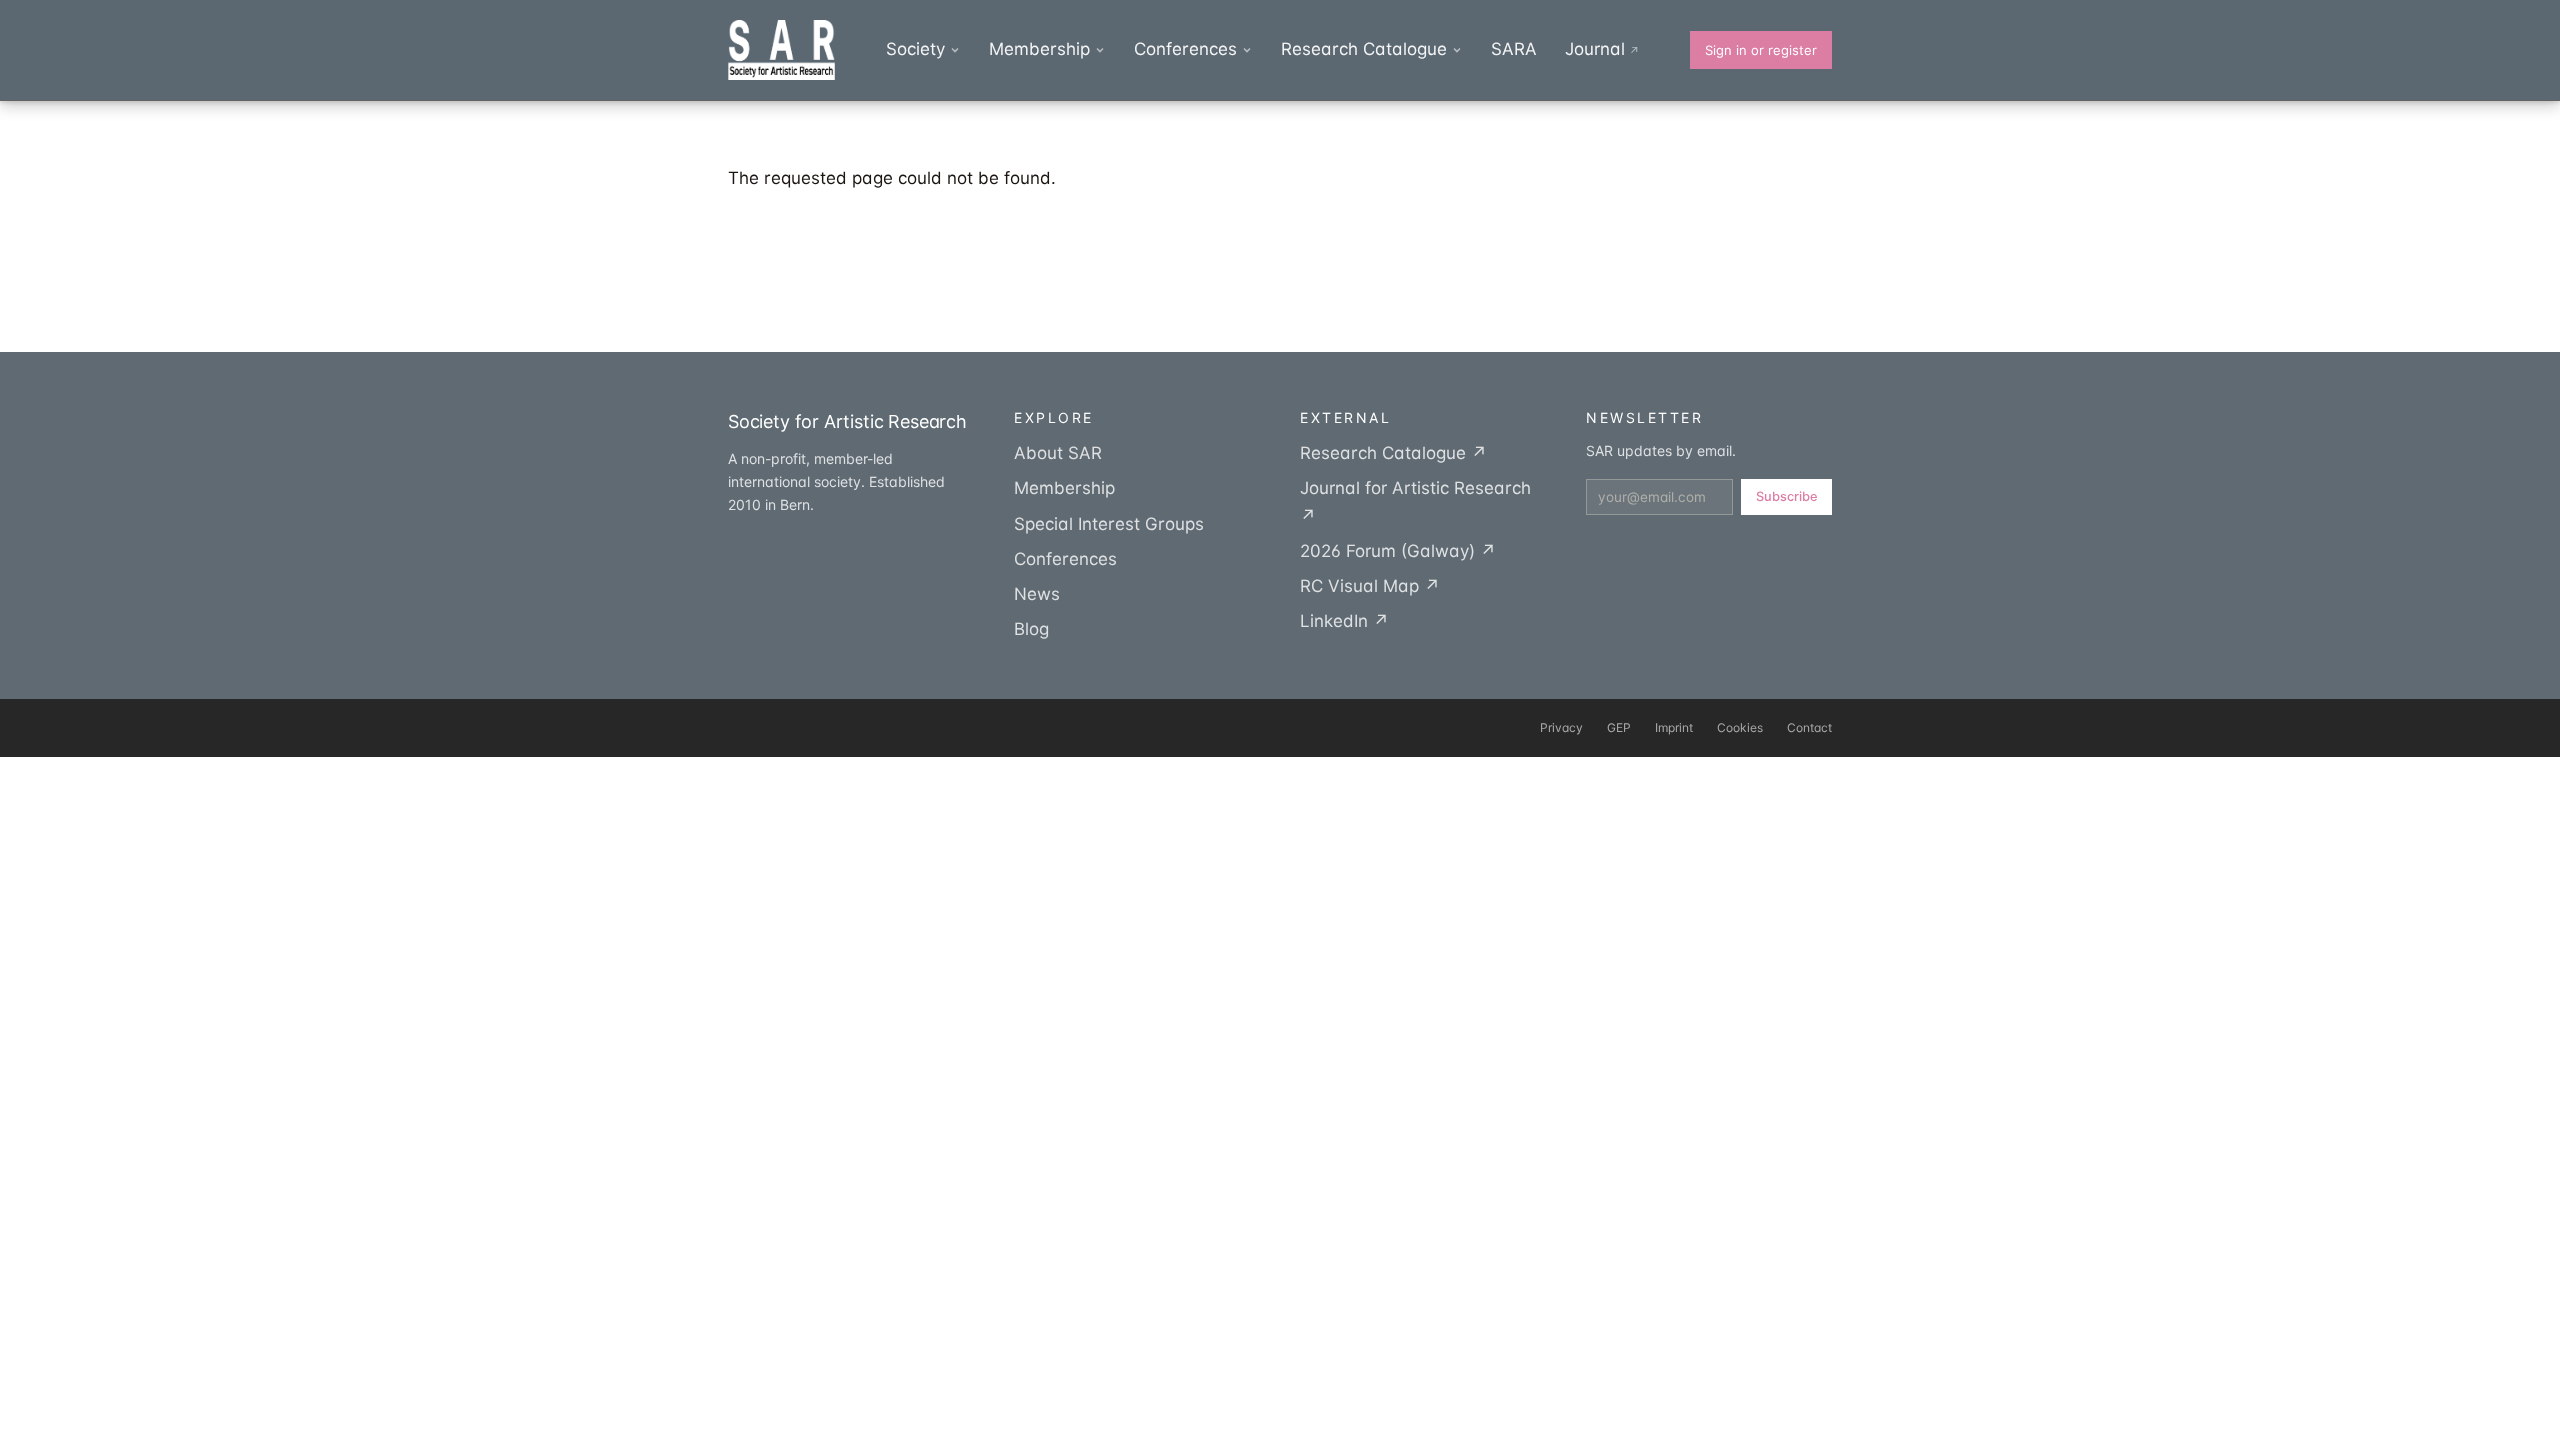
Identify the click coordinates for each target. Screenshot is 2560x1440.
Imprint (1674, 727)
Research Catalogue (1364, 49)
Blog (1031, 629)
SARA (1514, 49)
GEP (1619, 727)
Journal (1602, 49)
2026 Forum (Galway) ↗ (1398, 551)
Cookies (1740, 727)
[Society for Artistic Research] (781, 50)
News (1037, 594)
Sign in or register (1761, 50)
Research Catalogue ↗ (1393, 453)
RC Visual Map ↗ (1370, 586)
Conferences (1185, 49)
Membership (1039, 49)
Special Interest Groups (1109, 524)
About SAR (1058, 453)
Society (915, 49)
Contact (1809, 727)
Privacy (1561, 727)
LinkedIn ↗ (1344, 621)
